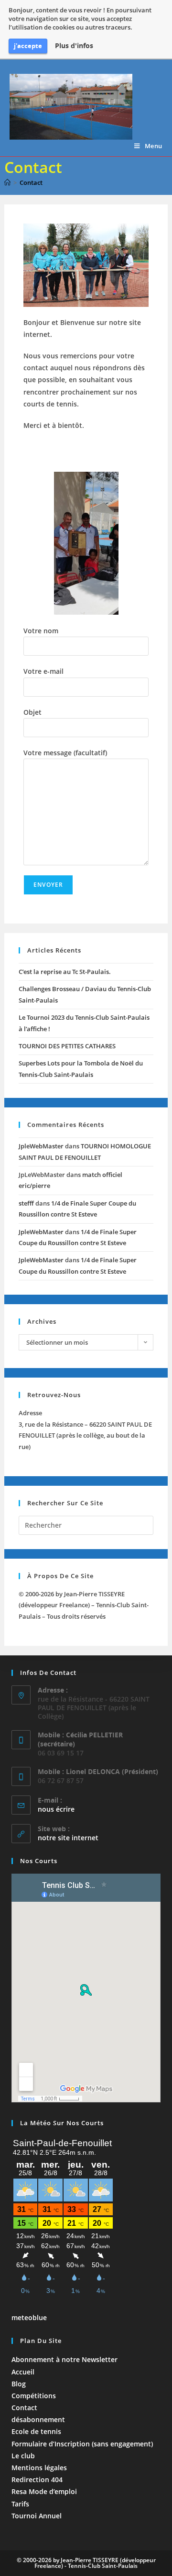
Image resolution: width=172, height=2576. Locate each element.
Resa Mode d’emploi (44, 2491)
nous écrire (56, 1809)
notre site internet (68, 1838)
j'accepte (28, 46)
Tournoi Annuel (37, 2516)
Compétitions (34, 2396)
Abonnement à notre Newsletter (64, 2359)
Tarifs (20, 2504)
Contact (31, 183)
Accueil (23, 2372)
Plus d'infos (74, 46)
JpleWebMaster (41, 1146)
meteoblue (29, 2317)
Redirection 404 (37, 2480)
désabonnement (38, 2419)
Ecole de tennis (36, 2431)
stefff (26, 1203)
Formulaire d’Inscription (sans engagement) (82, 2444)
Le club (23, 2456)
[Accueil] (7, 183)
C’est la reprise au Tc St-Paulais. (65, 972)
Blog (19, 2384)
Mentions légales (39, 2468)
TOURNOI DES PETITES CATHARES (67, 1046)
